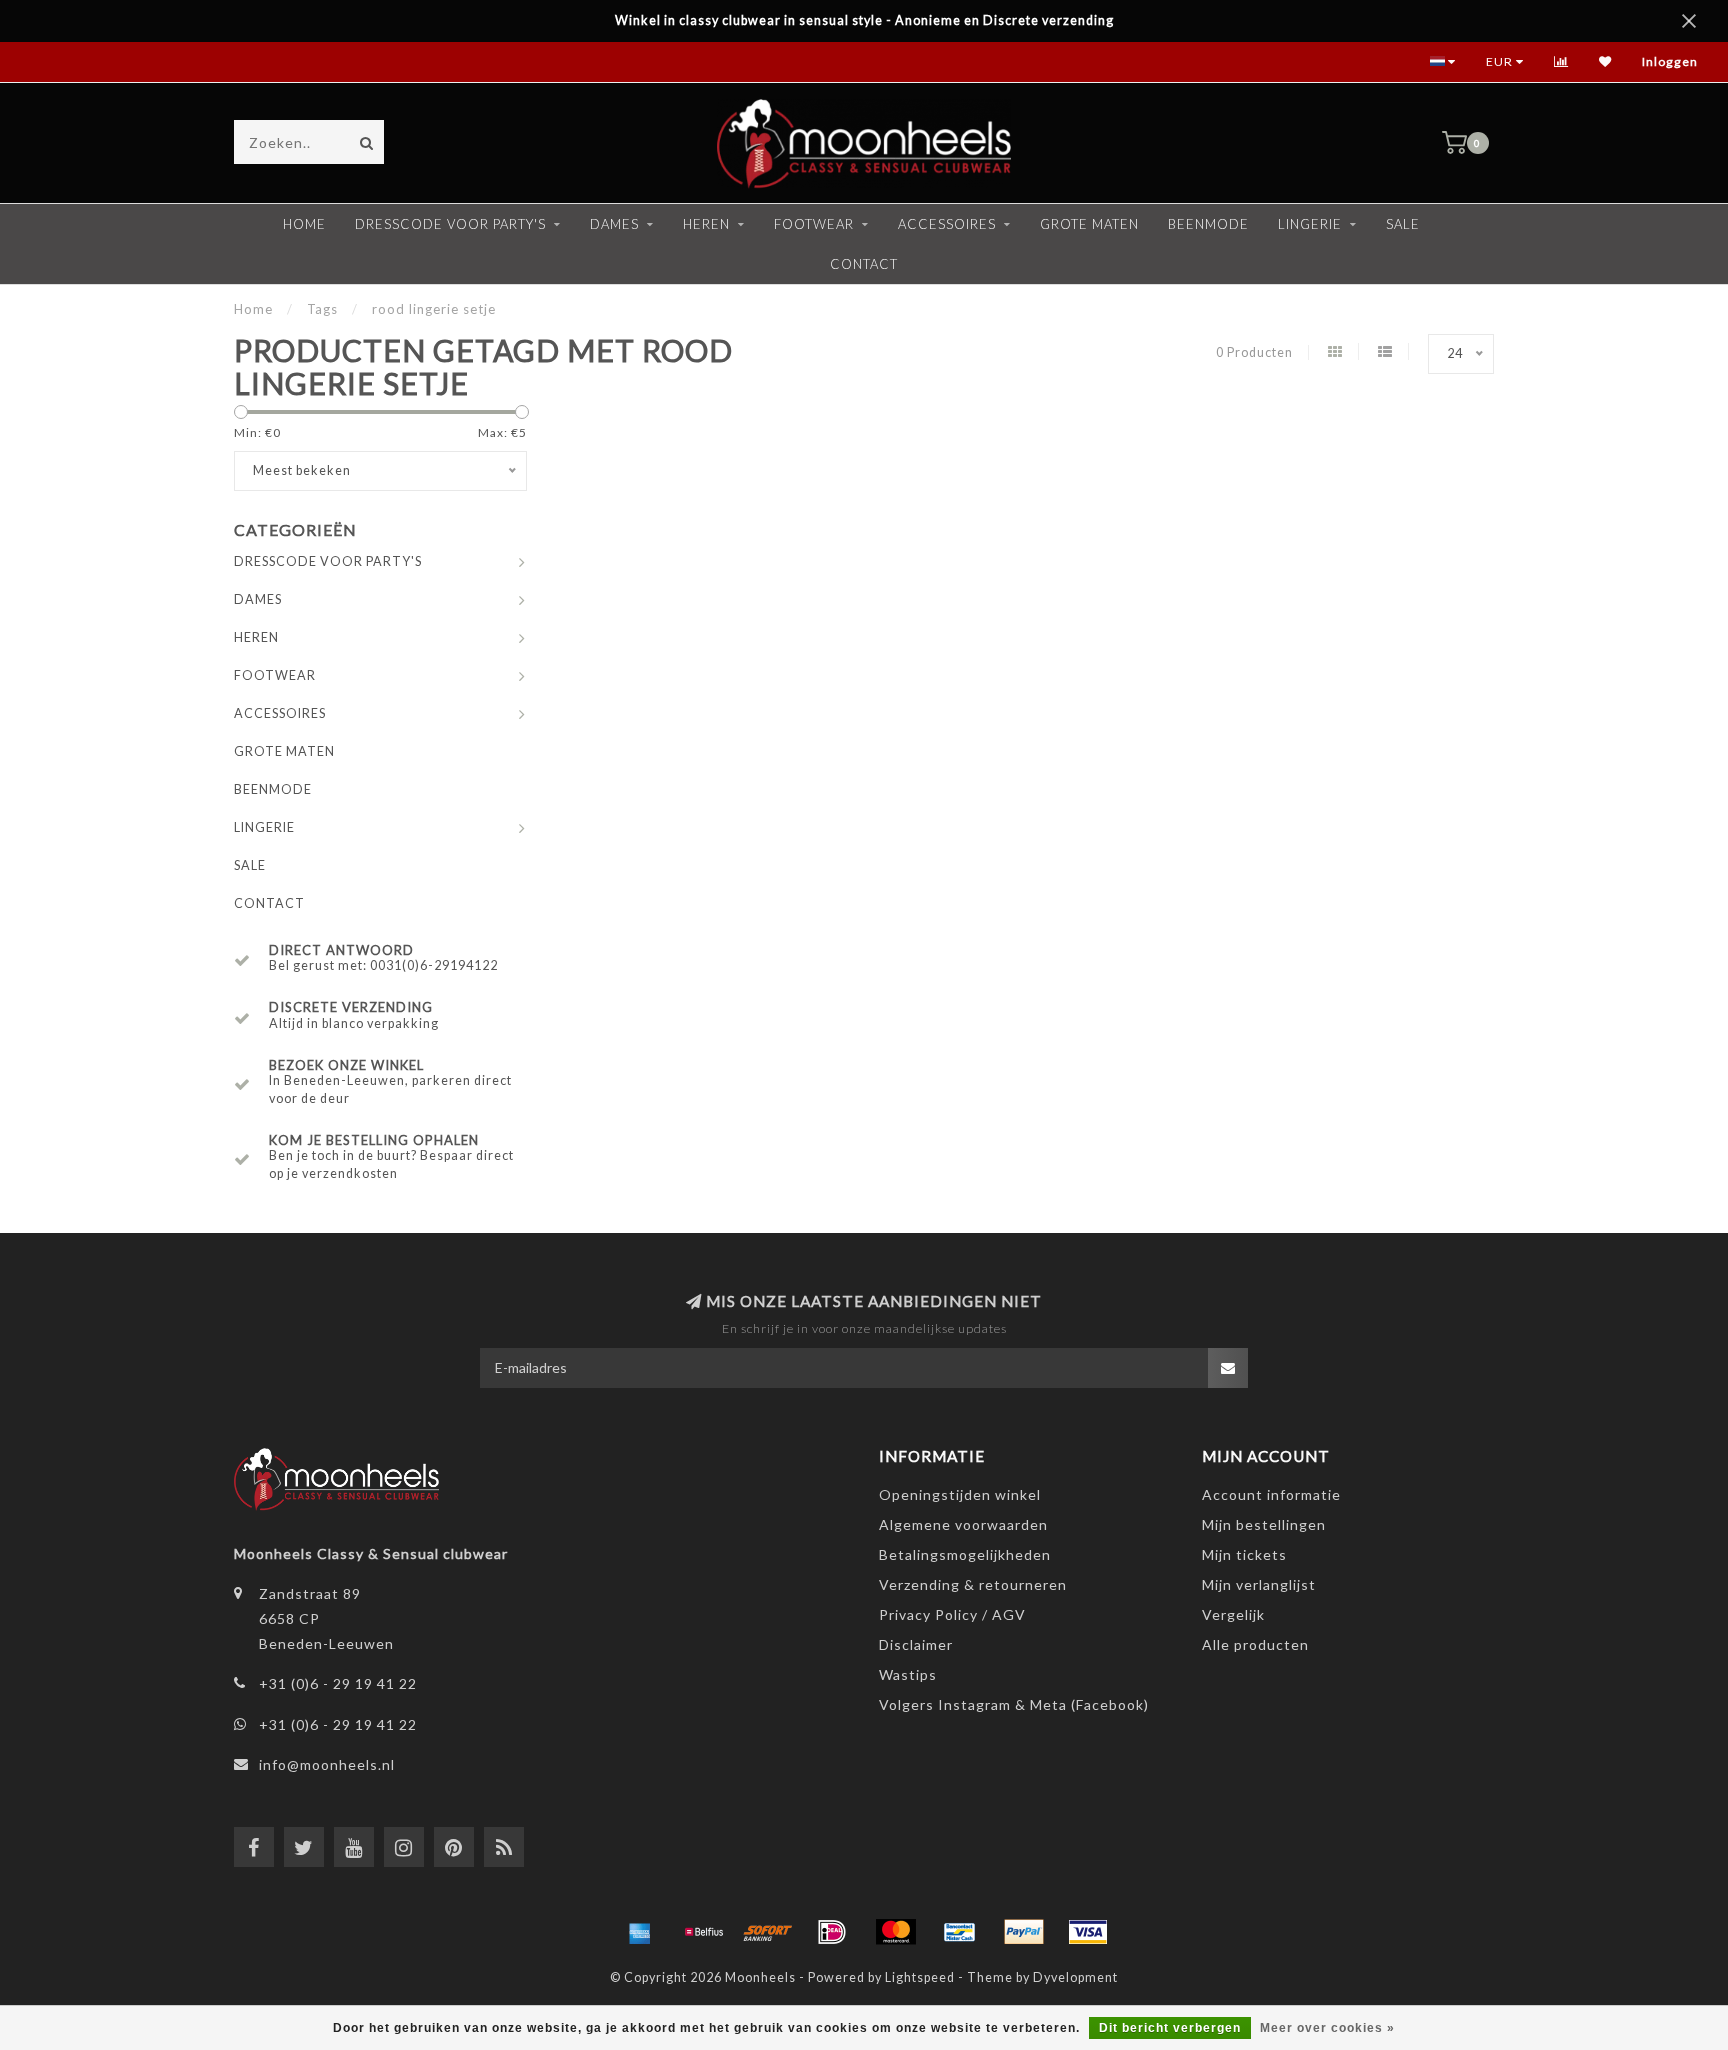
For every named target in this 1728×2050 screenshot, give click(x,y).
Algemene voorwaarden (963, 1524)
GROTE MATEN (1089, 224)
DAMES (614, 224)
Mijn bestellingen (1264, 1524)
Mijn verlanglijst (1259, 1584)
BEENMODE (1208, 224)
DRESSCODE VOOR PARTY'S (450, 224)
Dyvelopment (1075, 1977)
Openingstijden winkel (960, 1494)
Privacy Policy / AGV (952, 1614)
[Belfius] (704, 1932)
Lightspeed (920, 1977)
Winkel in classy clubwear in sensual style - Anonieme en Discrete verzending (864, 20)
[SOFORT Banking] (768, 1932)
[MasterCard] (896, 1932)
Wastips (908, 1674)
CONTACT (864, 264)
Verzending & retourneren (973, 1584)
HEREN (706, 224)
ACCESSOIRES (947, 224)
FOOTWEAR (814, 224)
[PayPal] (1024, 1932)
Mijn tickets (1244, 1554)
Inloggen (1670, 61)
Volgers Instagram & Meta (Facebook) (1014, 1704)
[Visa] (1088, 1932)
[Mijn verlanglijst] (1605, 61)
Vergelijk (1233, 1614)
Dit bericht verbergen (1170, 2028)
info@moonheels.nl (327, 1764)
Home (304, 224)
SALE (1403, 224)
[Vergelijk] (1561, 61)
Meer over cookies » (1327, 2028)
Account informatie (1271, 1494)
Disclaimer (916, 1644)
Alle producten (1255, 1644)
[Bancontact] (960, 1932)
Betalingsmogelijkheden (965, 1554)
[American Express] (640, 1932)
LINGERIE (1310, 224)
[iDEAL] (832, 1932)
